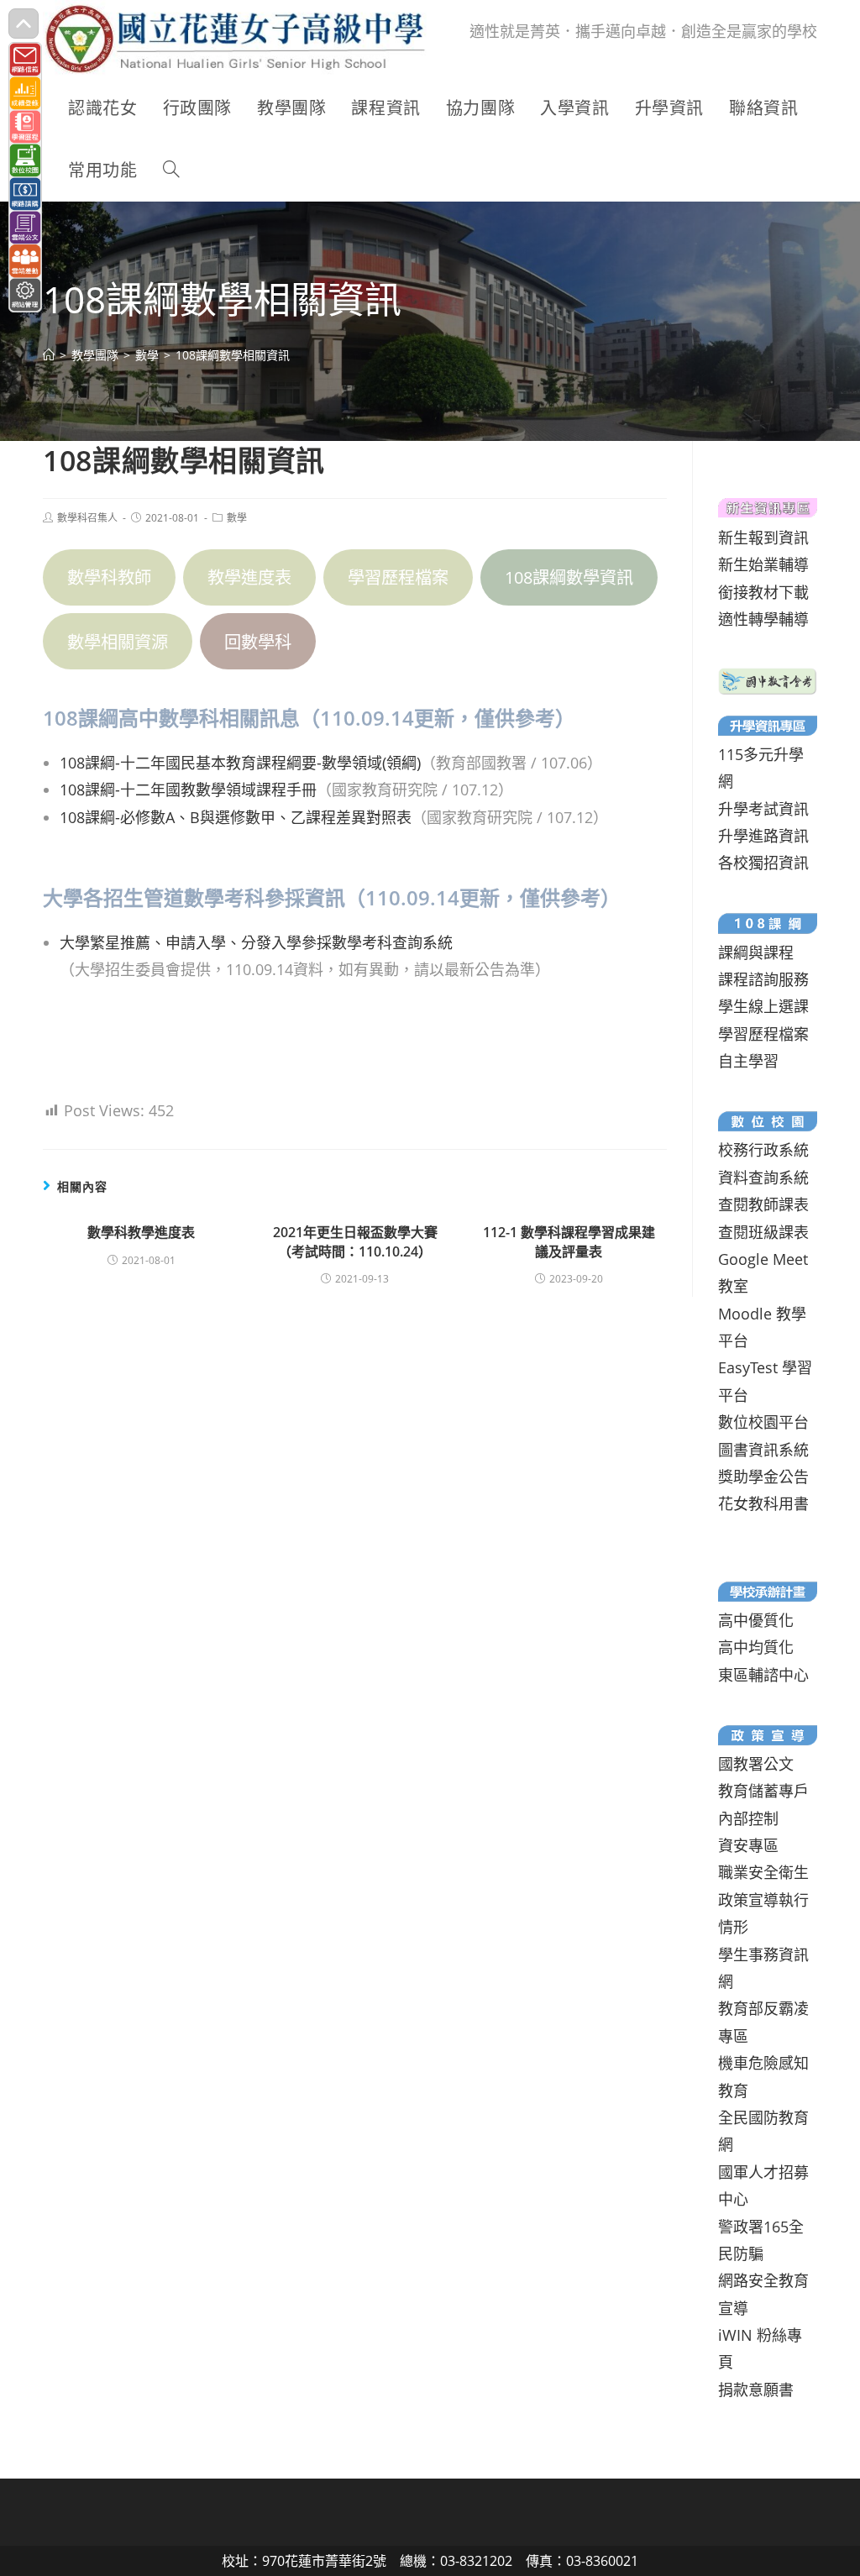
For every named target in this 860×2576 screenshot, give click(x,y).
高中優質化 (756, 1620)
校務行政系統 (763, 1150)
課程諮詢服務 (763, 979)
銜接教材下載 (763, 592)
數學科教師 (109, 577)
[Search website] (171, 171)
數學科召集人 (87, 518)
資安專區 (748, 1845)
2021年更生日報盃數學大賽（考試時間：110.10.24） (355, 1241)
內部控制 (748, 1818)
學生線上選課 (763, 1006)
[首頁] (49, 355)
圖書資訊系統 (763, 1450)
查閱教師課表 (763, 1204)
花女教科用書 (763, 1503)
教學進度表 (249, 577)
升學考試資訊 (763, 809)
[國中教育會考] (767, 679)
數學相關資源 (118, 642)
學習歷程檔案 (398, 577)
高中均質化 (756, 1647)
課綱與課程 (756, 952)
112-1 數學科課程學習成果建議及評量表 (569, 1241)
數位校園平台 (763, 1422)
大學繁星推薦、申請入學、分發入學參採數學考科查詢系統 (256, 942)
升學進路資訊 (763, 836)
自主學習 (748, 1061)
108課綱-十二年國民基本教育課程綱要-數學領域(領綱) (240, 763)
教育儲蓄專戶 (763, 1791)
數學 (237, 518)
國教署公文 (756, 1764)
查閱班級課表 (763, 1232)
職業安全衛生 (763, 1872)
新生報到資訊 (763, 538)
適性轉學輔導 (763, 619)
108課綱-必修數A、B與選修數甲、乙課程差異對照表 (236, 817)
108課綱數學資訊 (569, 577)
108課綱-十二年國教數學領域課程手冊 (188, 790)
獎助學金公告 (763, 1477)
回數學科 (258, 642)
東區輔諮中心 (763, 1675)
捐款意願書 (756, 2390)
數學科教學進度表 (141, 1232)
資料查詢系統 (763, 1178)
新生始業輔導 (763, 564)
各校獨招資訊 (763, 863)
